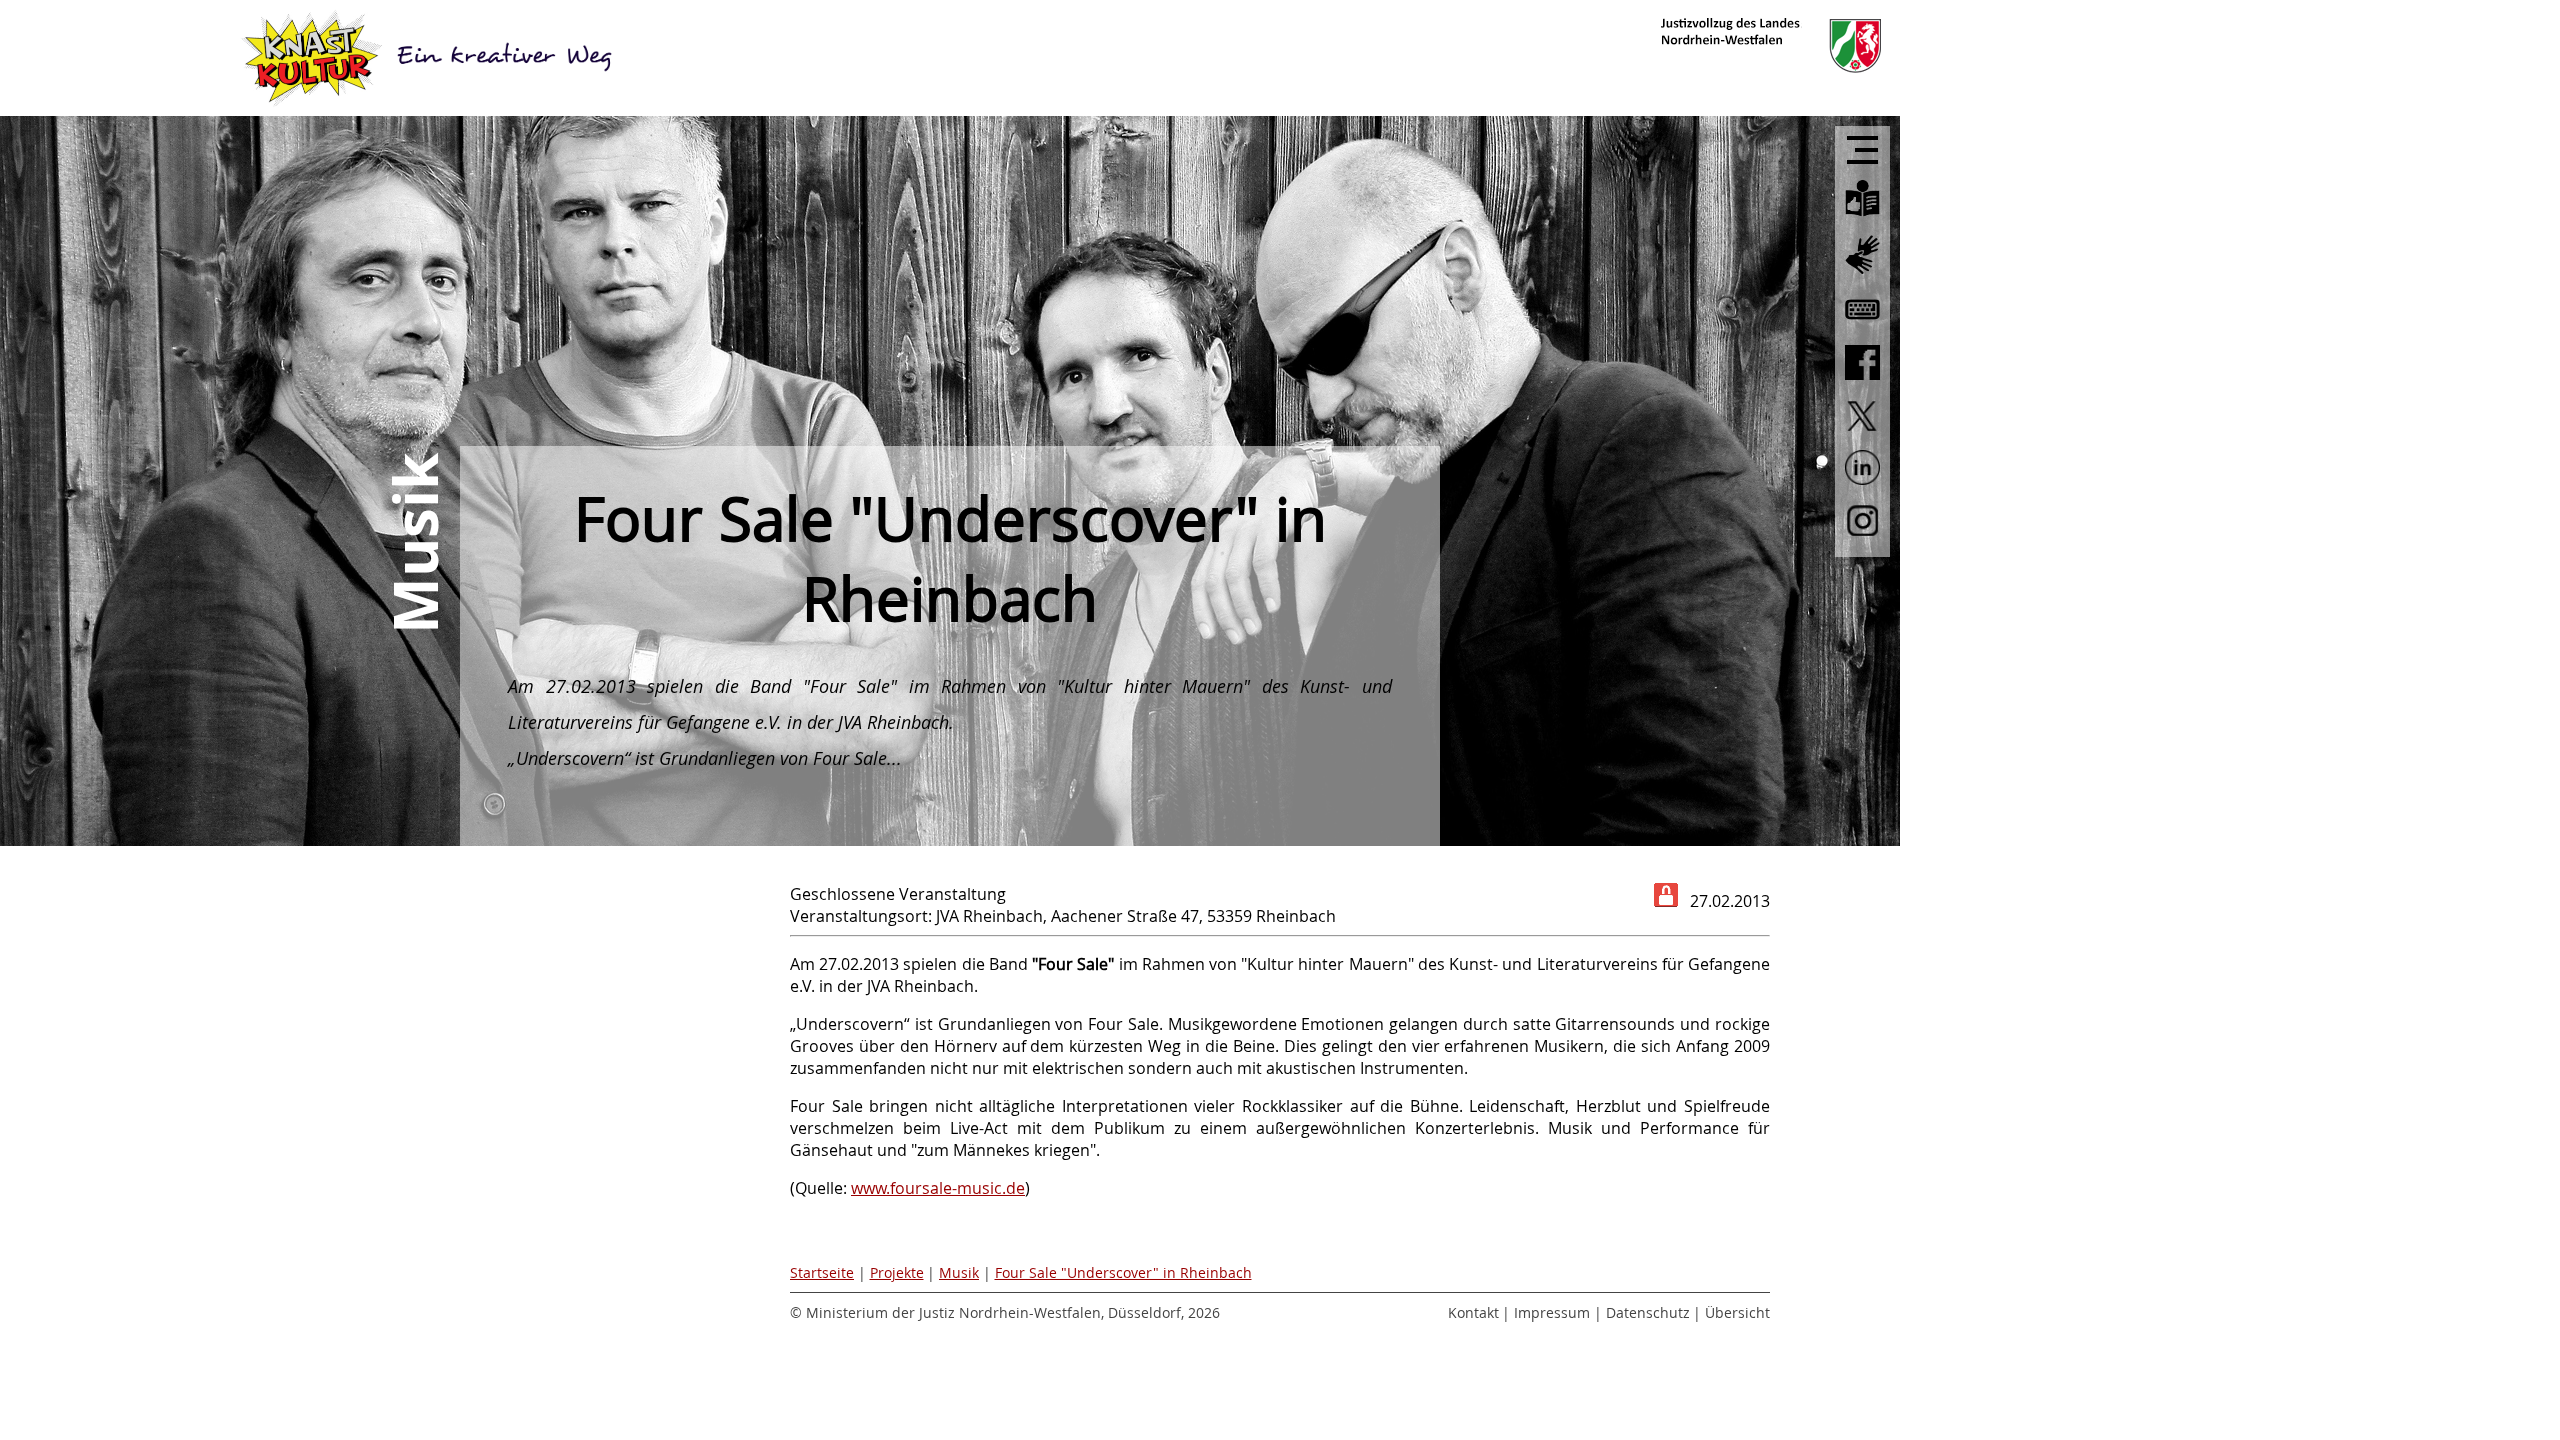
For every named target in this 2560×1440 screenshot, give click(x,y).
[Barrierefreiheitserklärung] (1862, 327)
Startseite (822, 1272)
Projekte (897, 1272)
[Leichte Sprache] (1862, 218)
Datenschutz (1648, 1312)
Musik (959, 1272)
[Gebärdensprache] (1862, 275)
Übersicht (1737, 1312)
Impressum (1552, 1312)
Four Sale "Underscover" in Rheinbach (1123, 1272)
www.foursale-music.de (938, 1188)
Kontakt (1473, 1312)
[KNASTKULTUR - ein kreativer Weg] (430, 58)
